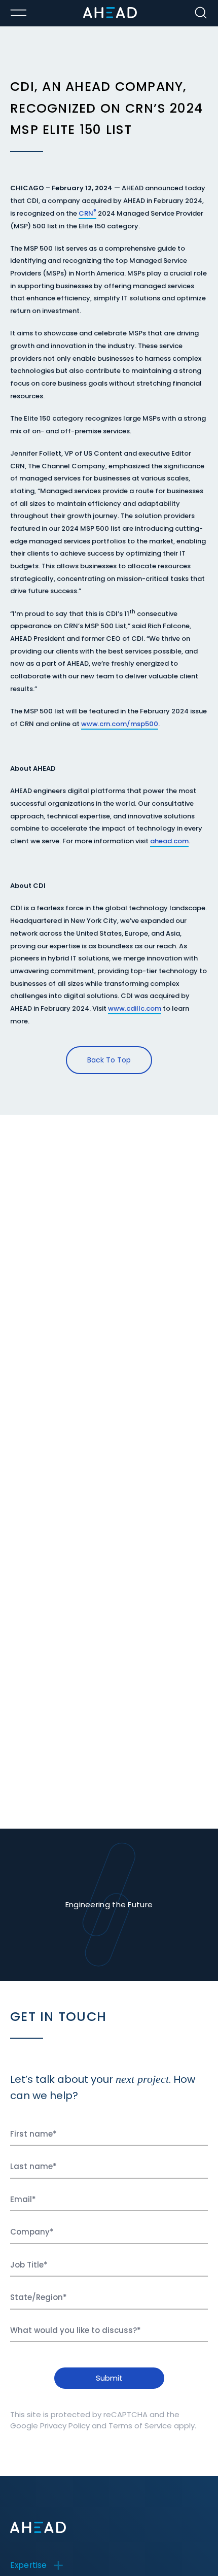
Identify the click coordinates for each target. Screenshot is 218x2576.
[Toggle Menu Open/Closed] (18, 13)
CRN (86, 213)
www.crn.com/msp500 (120, 724)
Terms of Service (140, 2426)
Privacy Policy (65, 2426)
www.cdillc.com (135, 1008)
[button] (140, 2552)
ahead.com (169, 841)
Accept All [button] (38, 2552)
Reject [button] (82, 2552)
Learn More (151, 2524)
